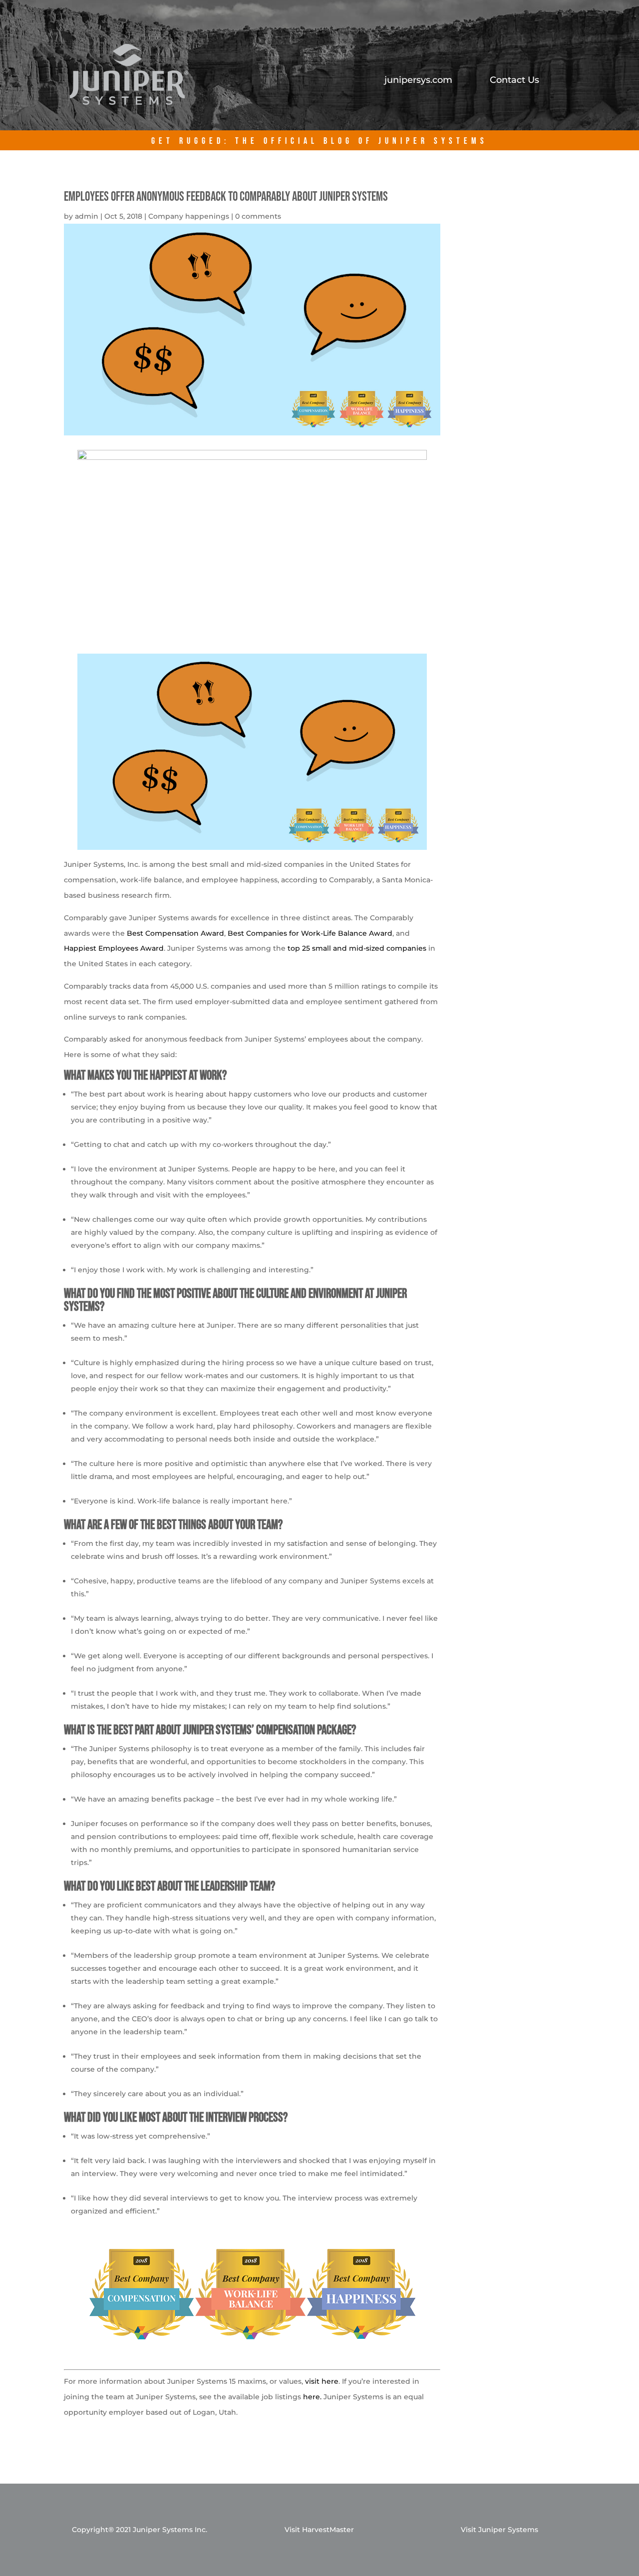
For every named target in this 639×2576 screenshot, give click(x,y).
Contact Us (514, 81)
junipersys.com (418, 81)
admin (87, 216)
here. (312, 2397)
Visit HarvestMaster (319, 2530)
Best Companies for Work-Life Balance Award (310, 933)
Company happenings (189, 216)
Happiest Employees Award (114, 948)
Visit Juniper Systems (499, 2530)
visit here (322, 2381)
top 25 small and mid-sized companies (357, 948)
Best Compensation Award (175, 933)
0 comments (258, 216)
